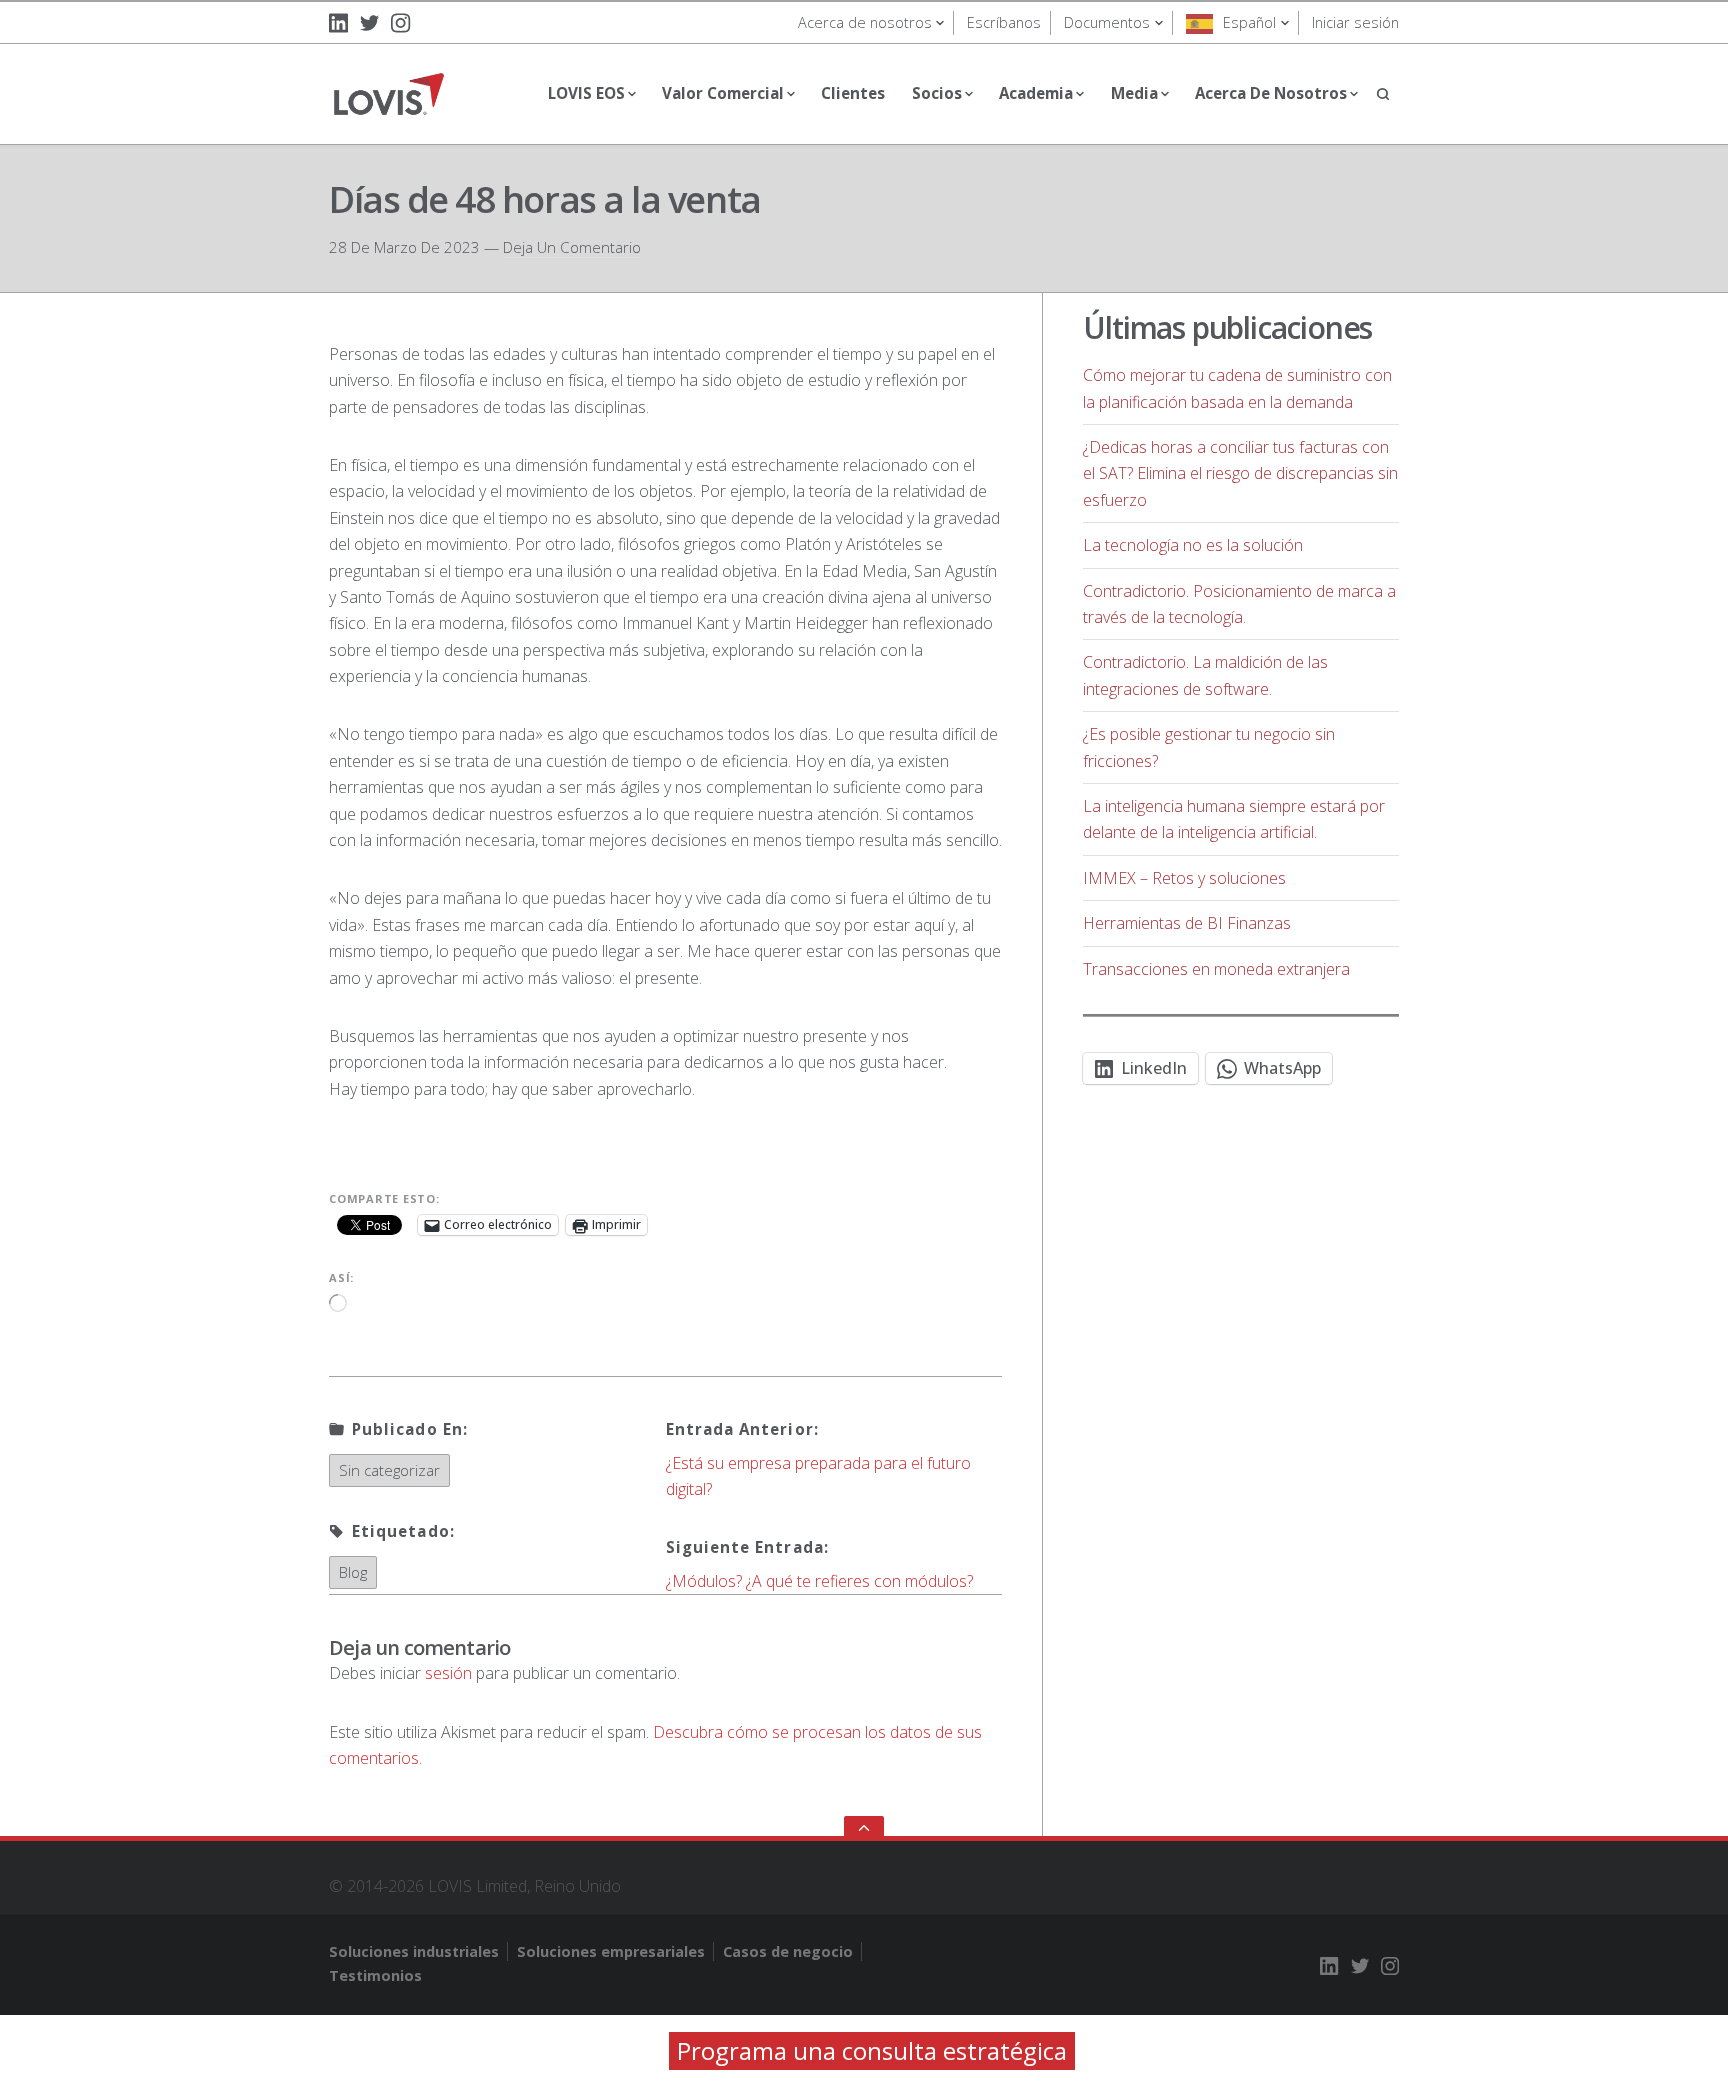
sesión (448, 1673)
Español (1249, 22)
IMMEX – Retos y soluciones (1184, 878)
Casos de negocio (788, 1951)
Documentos (1107, 22)
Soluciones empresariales (611, 1951)
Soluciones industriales (414, 1951)
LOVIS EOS (586, 93)
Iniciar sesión (1355, 22)
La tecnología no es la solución (1193, 545)
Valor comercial (723, 93)
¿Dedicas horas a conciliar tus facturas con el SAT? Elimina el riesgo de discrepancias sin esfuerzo (1240, 473)
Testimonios (375, 1975)
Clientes (853, 93)
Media (1134, 93)
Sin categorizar (389, 1470)
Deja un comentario (572, 247)
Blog (353, 1572)
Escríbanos (1004, 22)
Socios (937, 93)
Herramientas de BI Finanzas (1187, 923)
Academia (1036, 93)
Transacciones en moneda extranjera (1216, 969)
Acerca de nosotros (865, 22)
